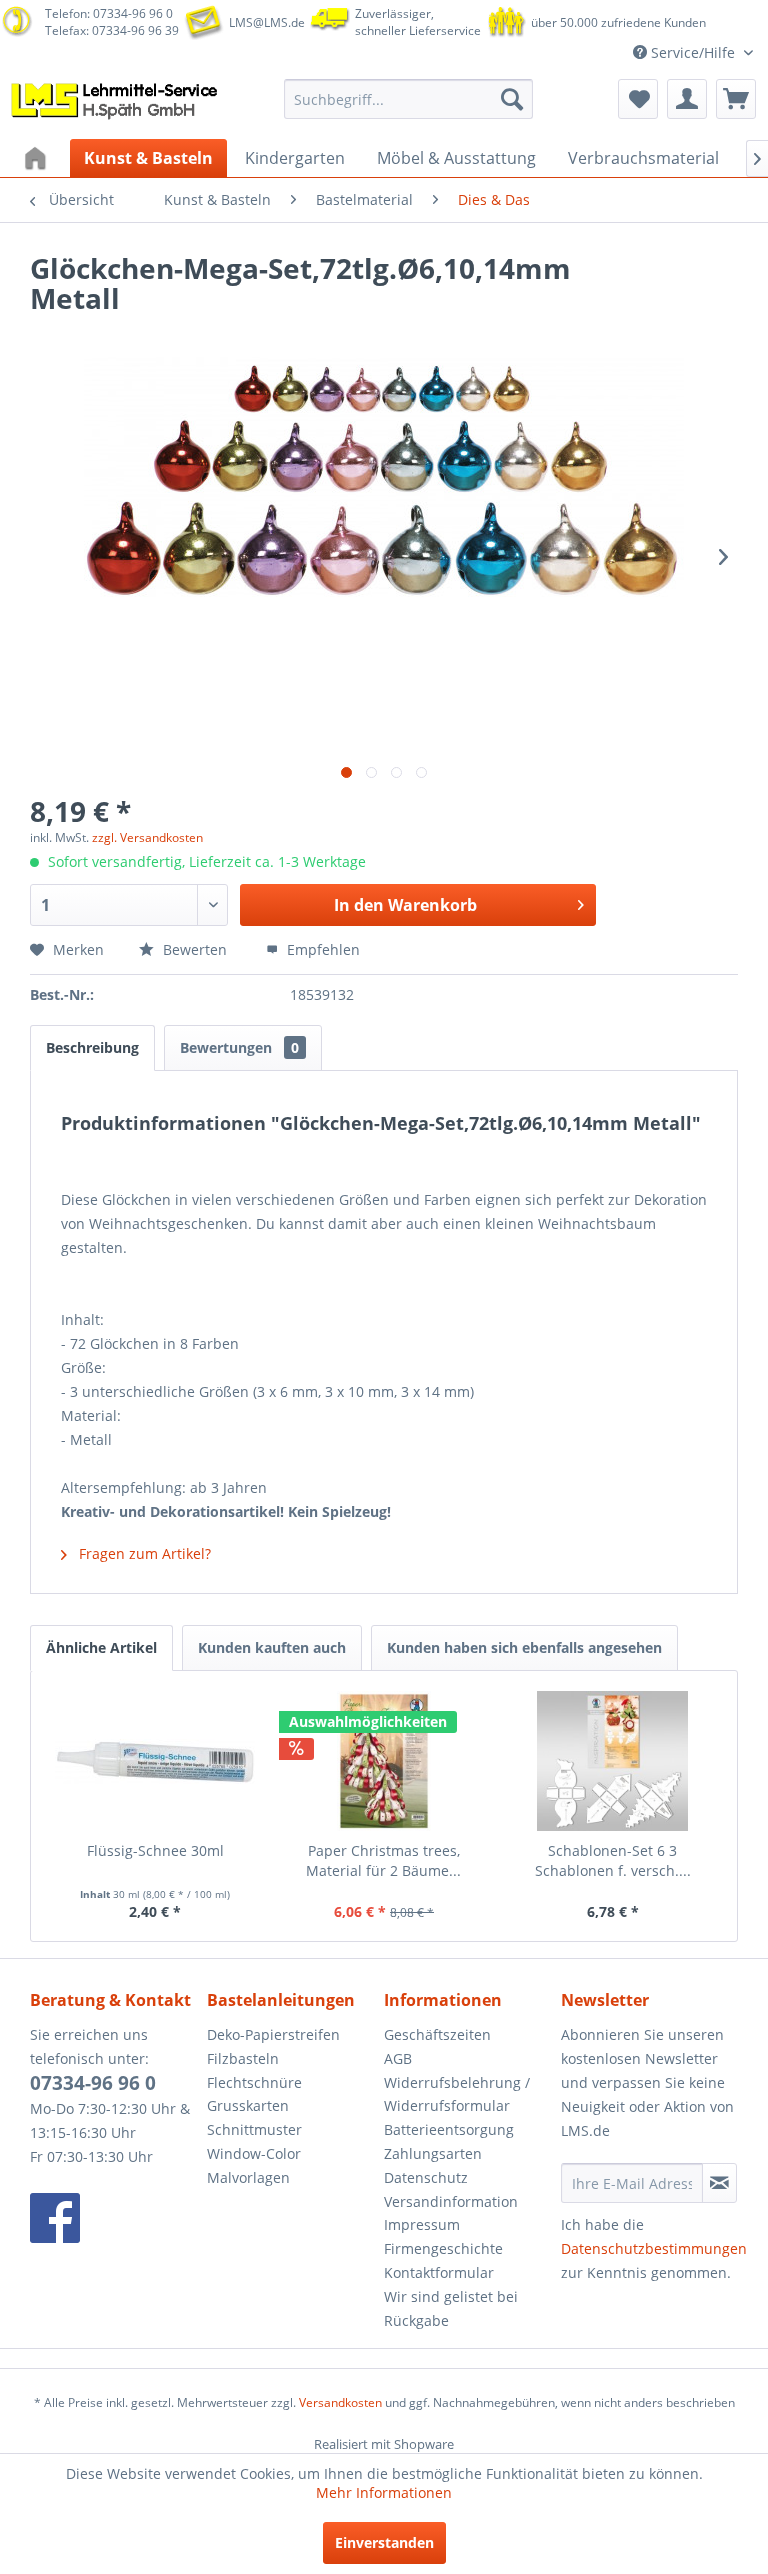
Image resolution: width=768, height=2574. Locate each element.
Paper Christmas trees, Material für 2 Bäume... (383, 1860)
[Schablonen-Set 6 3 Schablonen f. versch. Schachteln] (612, 1761)
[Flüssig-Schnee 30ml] (155, 1761)
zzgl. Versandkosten (147, 837)
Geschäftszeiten (437, 2034)
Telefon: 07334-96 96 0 (109, 13)
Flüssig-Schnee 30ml (155, 1850)
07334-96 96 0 (93, 2083)
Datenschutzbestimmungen (654, 2248)
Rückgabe (416, 2320)
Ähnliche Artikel (101, 1647)
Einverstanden (384, 2542)
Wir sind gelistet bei (451, 2296)
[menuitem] (409, 99)
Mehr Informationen (384, 2492)
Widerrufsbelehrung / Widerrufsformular (457, 2094)
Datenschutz (426, 2177)
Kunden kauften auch (272, 1647)
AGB (398, 2058)
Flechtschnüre (254, 2082)
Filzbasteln (243, 2058)
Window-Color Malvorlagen (254, 2165)
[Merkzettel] (638, 99)
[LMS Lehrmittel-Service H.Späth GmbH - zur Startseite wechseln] (116, 104)
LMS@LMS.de (267, 22)
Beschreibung (92, 1047)
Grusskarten (248, 2105)
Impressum (422, 2224)
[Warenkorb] (736, 99)
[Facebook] (113, 2218)
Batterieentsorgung (449, 2129)
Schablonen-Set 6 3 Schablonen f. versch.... (613, 1860)
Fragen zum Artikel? (143, 1553)
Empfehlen (321, 949)
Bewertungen (239, 1047)
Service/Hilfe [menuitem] (693, 52)
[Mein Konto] (687, 99)
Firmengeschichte (443, 2248)
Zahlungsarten (433, 2153)
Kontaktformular (439, 2272)
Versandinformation (451, 2201)
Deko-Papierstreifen (273, 2034)
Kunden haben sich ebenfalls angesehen (524, 1647)
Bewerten (195, 949)
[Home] (38, 158)
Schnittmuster (254, 2129)
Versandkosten (340, 2402)
